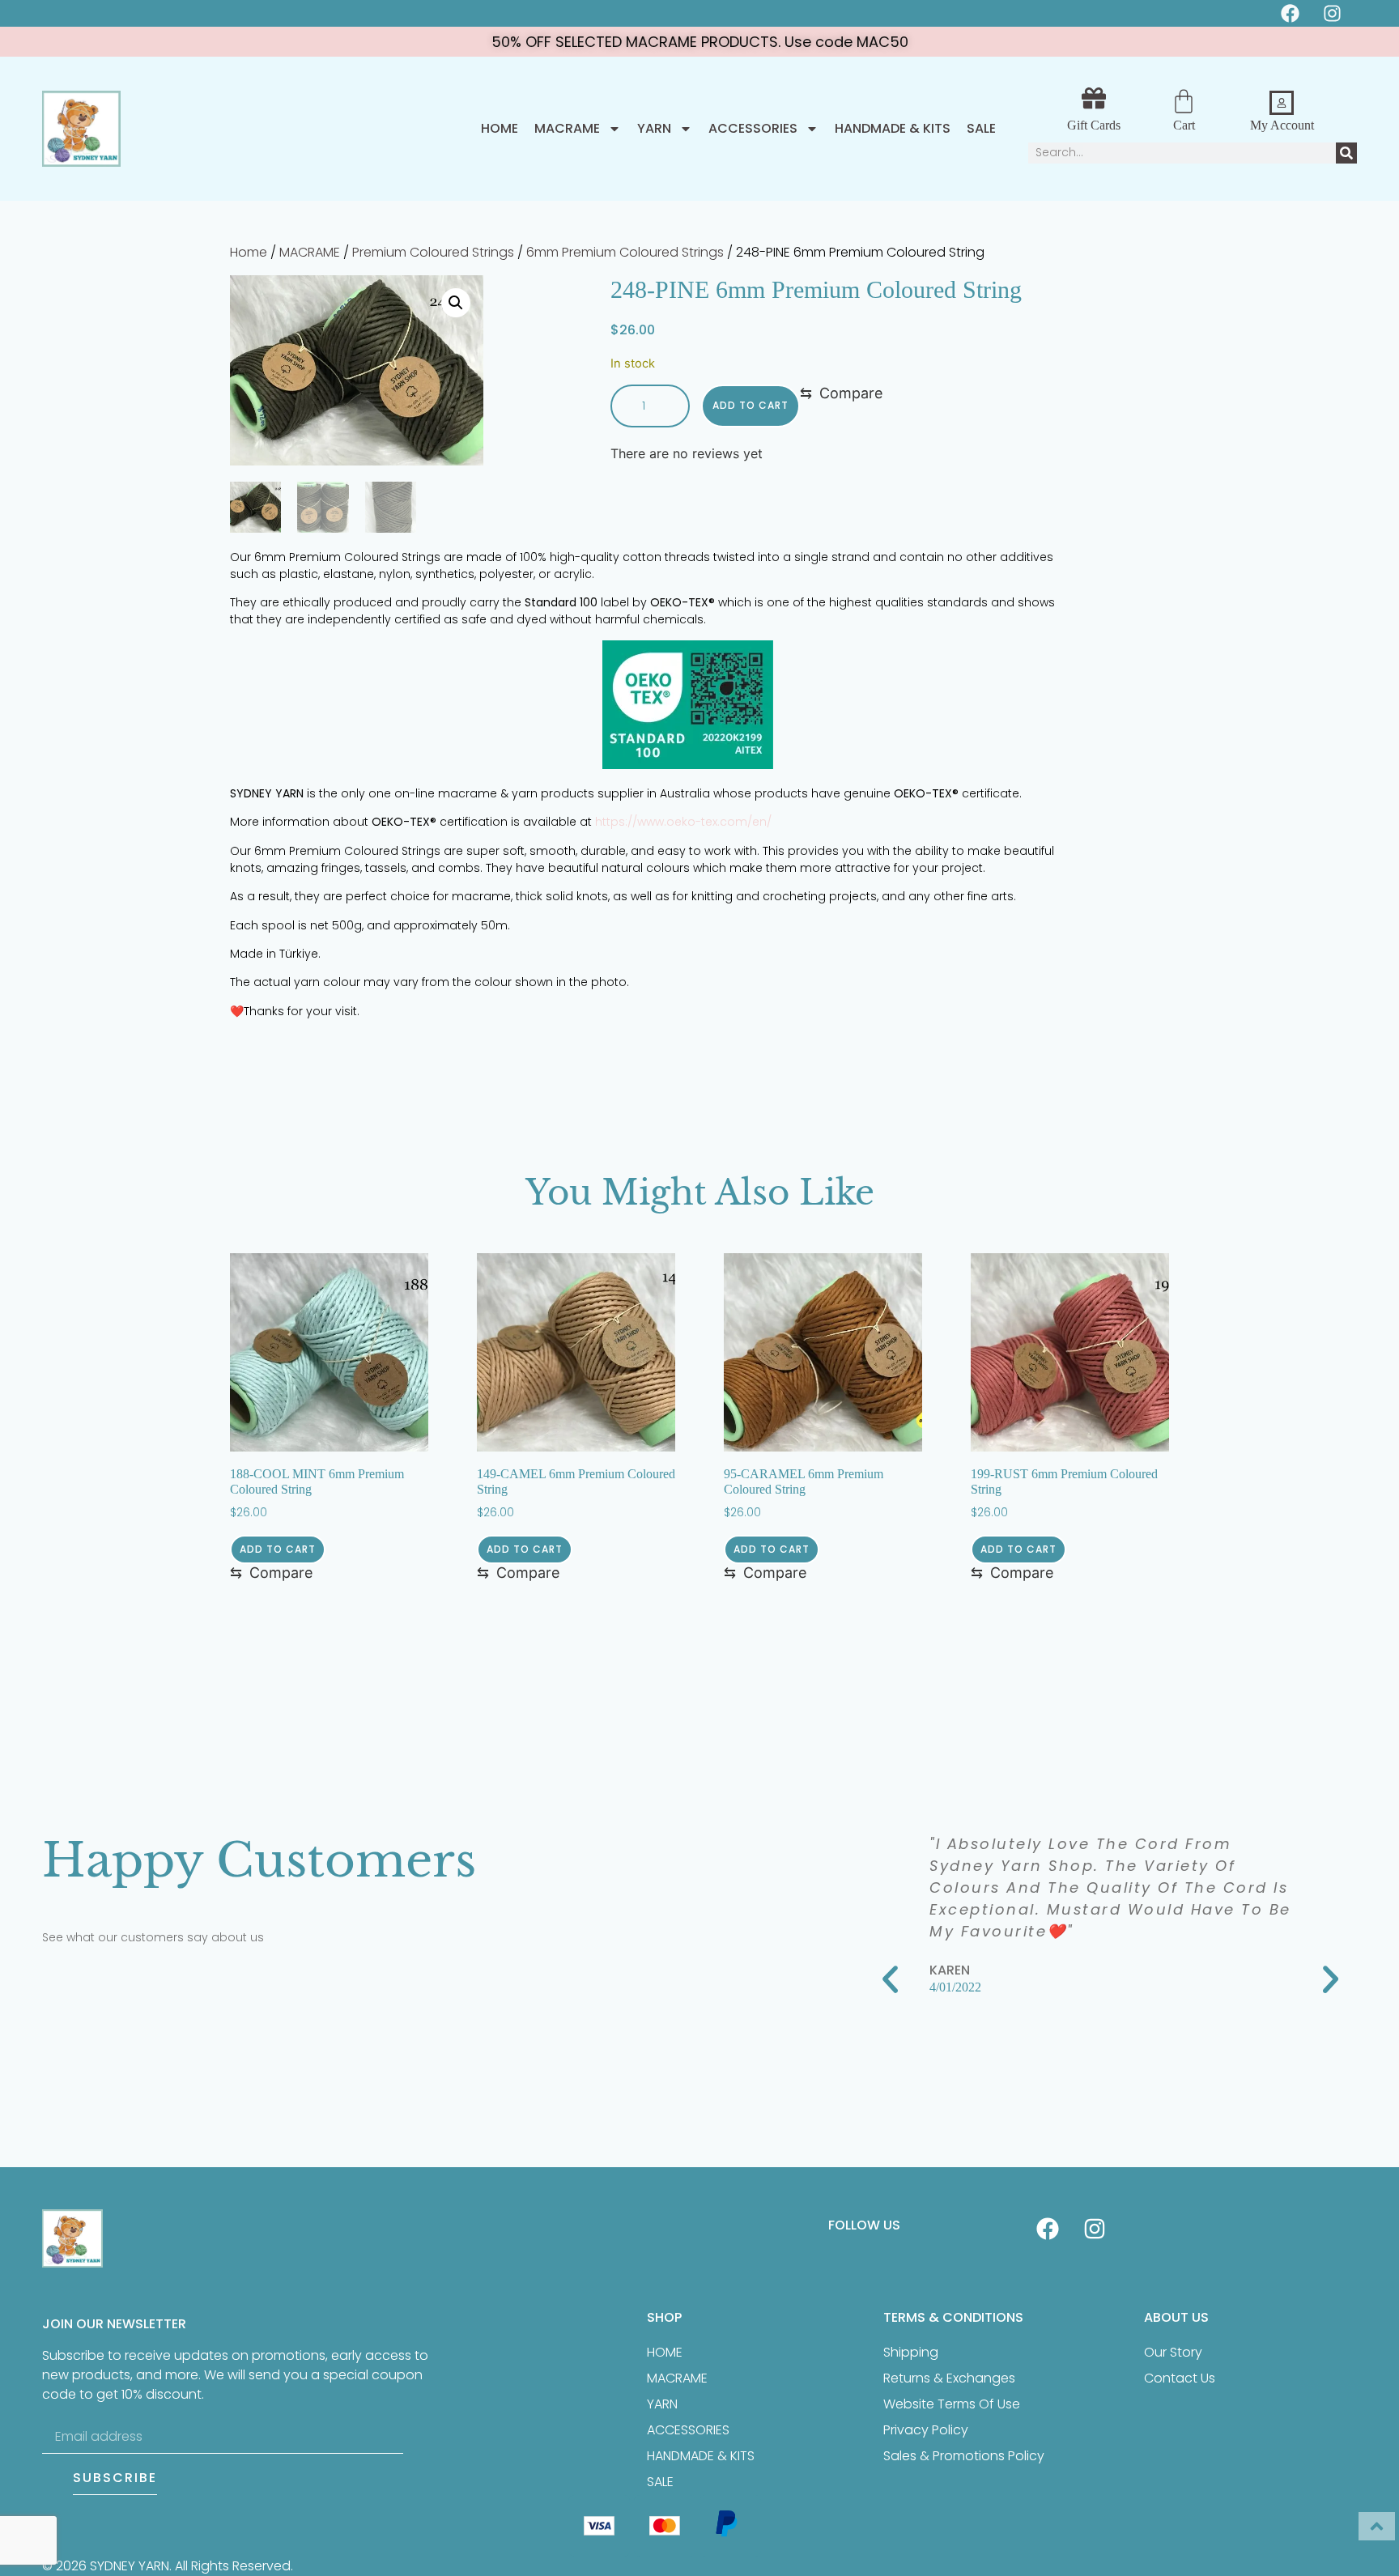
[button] (456, 303)
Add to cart (751, 405)
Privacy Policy (926, 2430)
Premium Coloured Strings (433, 252)
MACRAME (567, 129)
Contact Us (1180, 2378)
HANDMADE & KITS (893, 129)
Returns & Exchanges (949, 2378)
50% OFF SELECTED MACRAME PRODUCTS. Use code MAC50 (700, 42)
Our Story (1173, 2352)
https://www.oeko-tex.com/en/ (683, 822)
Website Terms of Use (952, 2404)
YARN (654, 129)
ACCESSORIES (753, 129)
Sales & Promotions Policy (964, 2456)
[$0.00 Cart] (1184, 101)
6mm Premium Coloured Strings (625, 252)
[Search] (1346, 153)
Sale (981, 129)
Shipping (911, 2352)
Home (500, 129)
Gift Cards (1094, 125)
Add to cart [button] (278, 1549)
